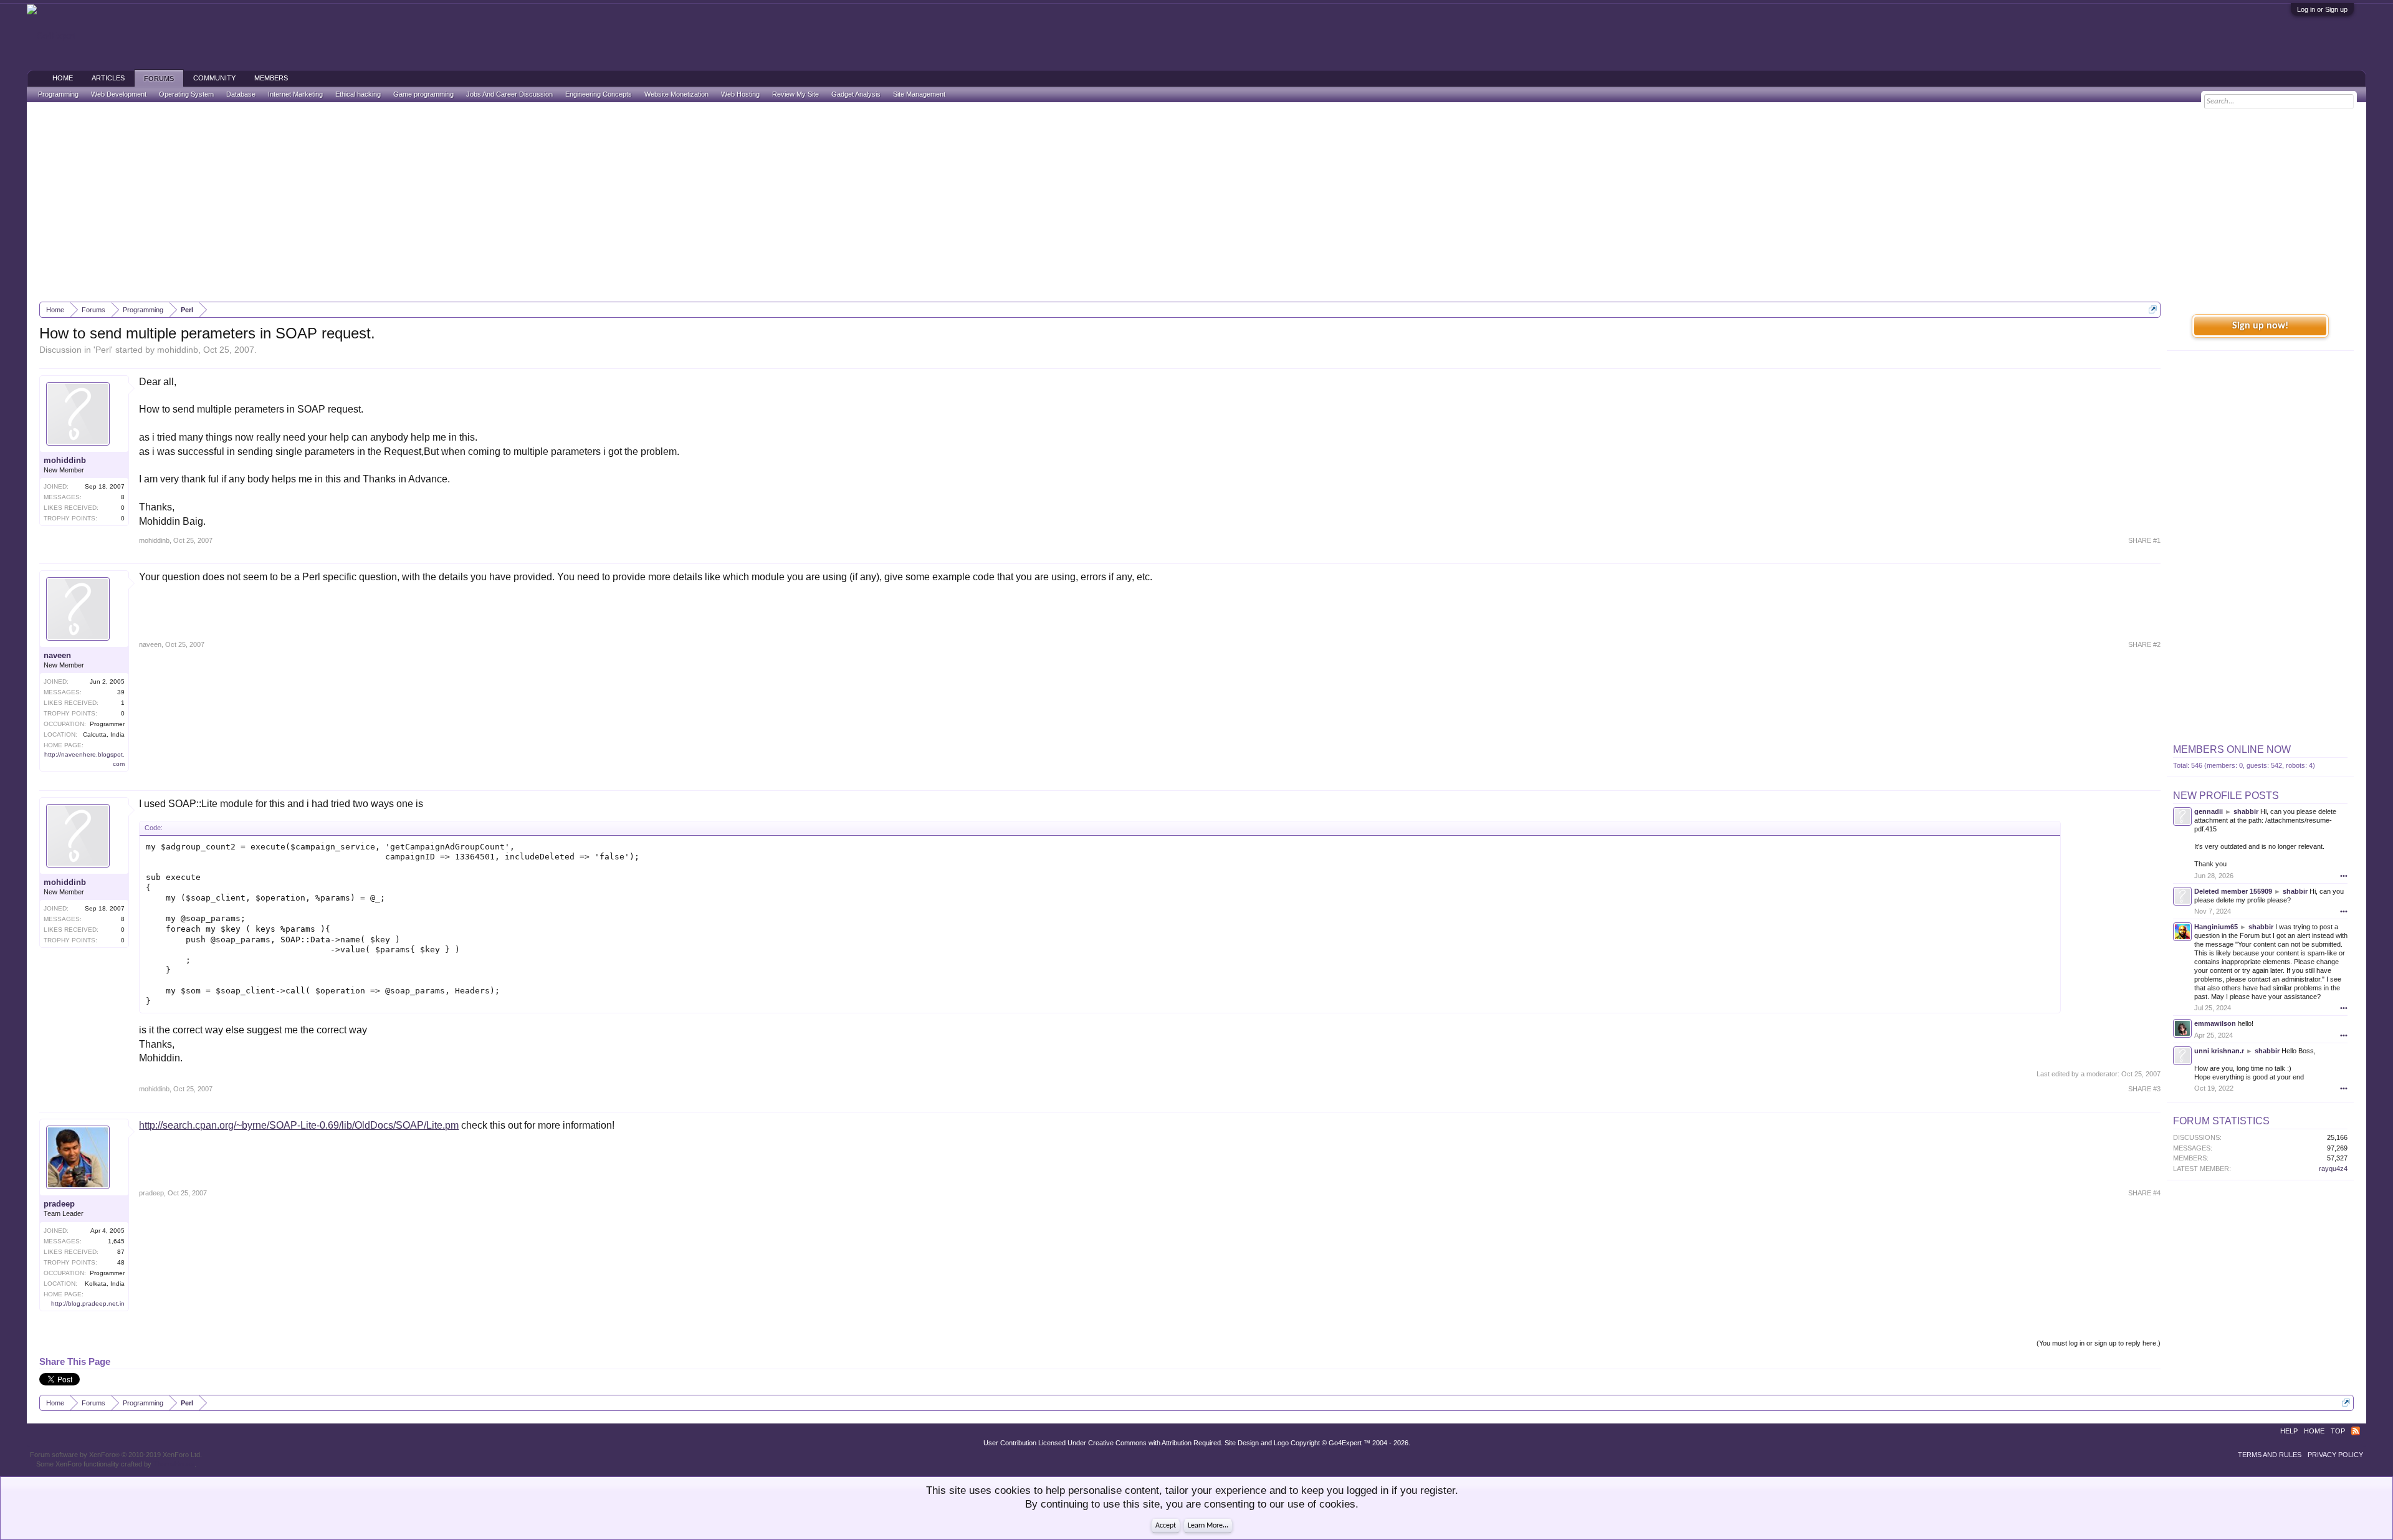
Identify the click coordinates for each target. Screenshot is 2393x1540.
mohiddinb (178, 350)
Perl (103, 350)
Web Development (119, 94)
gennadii (2209, 811)
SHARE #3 (2144, 1089)
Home (63, 78)
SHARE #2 (2144, 644)
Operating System (186, 94)
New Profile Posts (2226, 796)
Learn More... (1208, 1526)
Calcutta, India (104, 734)
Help (2289, 1431)
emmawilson (2215, 1023)
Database (241, 94)
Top (2338, 1431)
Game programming (423, 94)
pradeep (59, 1204)
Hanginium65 (2216, 927)
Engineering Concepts (599, 94)
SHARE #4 (2144, 1193)
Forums (159, 79)
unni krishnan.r (2219, 1051)
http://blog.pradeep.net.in (88, 1303)
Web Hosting (740, 94)
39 (121, 692)
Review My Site (795, 94)
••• (2344, 876)
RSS (2356, 1431)
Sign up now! (2260, 326)
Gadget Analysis (856, 94)
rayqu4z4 (2333, 1169)
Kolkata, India (105, 1284)
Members (271, 78)
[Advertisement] (1196, 202)
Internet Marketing (295, 94)
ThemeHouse (174, 1464)
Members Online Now (2232, 749)
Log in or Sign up (2322, 9)
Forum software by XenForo (116, 1455)
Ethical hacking (358, 94)
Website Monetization (676, 94)
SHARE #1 (2144, 540)
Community (214, 78)
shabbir (2246, 811)
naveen (57, 655)
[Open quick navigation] (2153, 309)
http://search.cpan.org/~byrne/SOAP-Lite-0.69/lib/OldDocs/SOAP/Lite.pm (299, 1125)
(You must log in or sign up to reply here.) (2099, 1343)
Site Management (919, 94)
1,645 (116, 1241)
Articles (108, 78)
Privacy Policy (2335, 1455)
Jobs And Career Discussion (509, 94)
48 (121, 1262)
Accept (1166, 1526)
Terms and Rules (2270, 1455)
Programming (58, 94)
